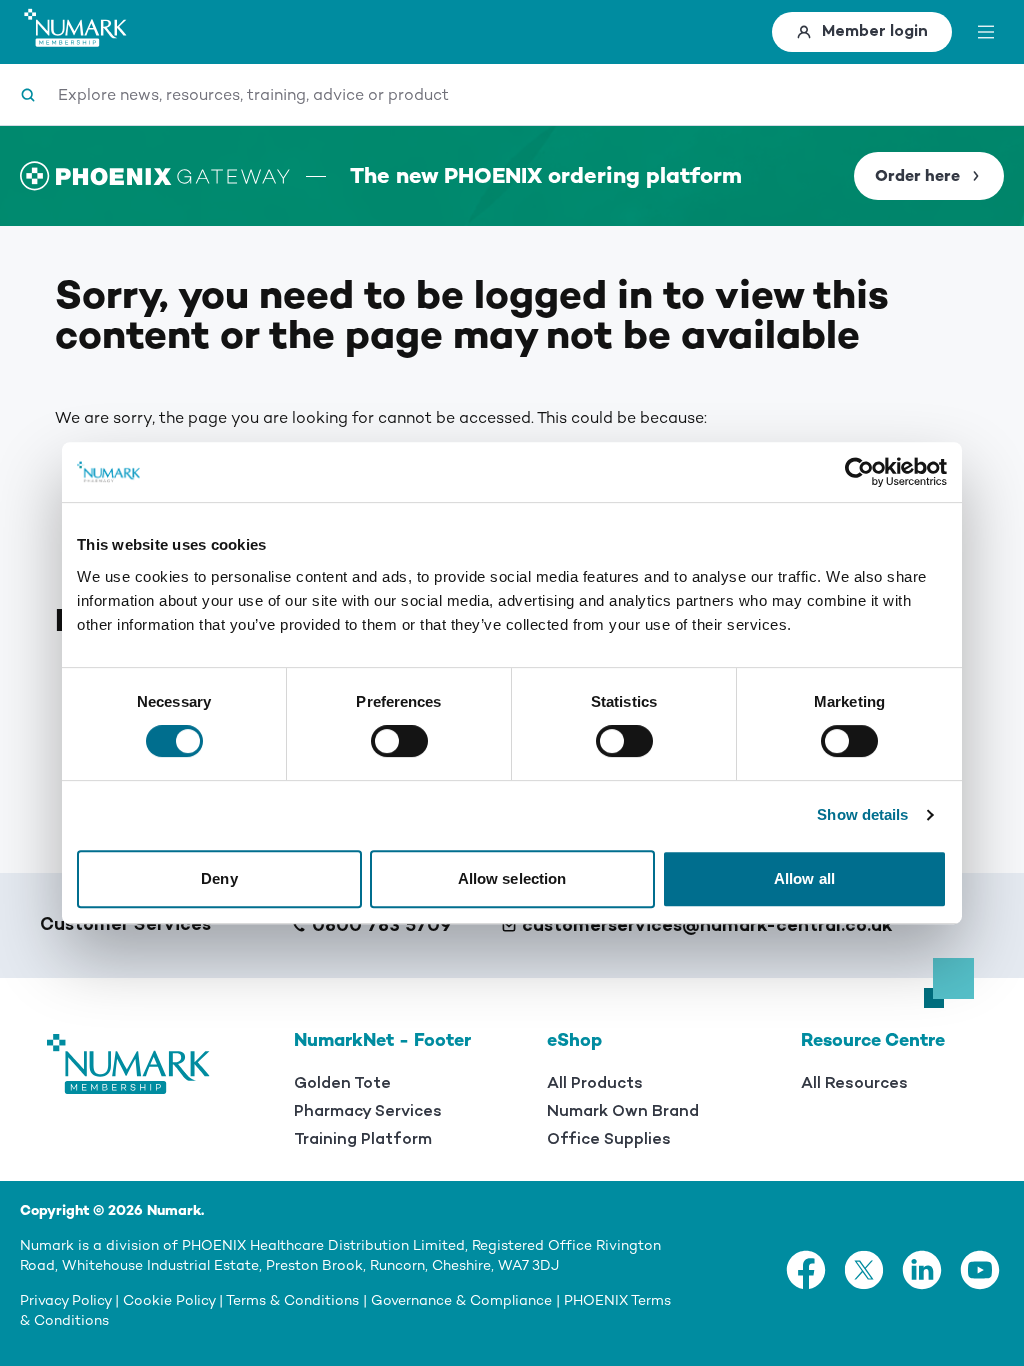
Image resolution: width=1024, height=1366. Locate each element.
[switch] (399, 741)
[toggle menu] (986, 32)
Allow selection (512, 878)
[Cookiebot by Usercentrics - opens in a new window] (859, 472)
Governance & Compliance (461, 1300)
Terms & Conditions (292, 1300)
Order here (917, 176)
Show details (862, 814)
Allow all (804, 878)
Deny (219, 878)
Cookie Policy (169, 1300)
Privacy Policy (65, 1300)
